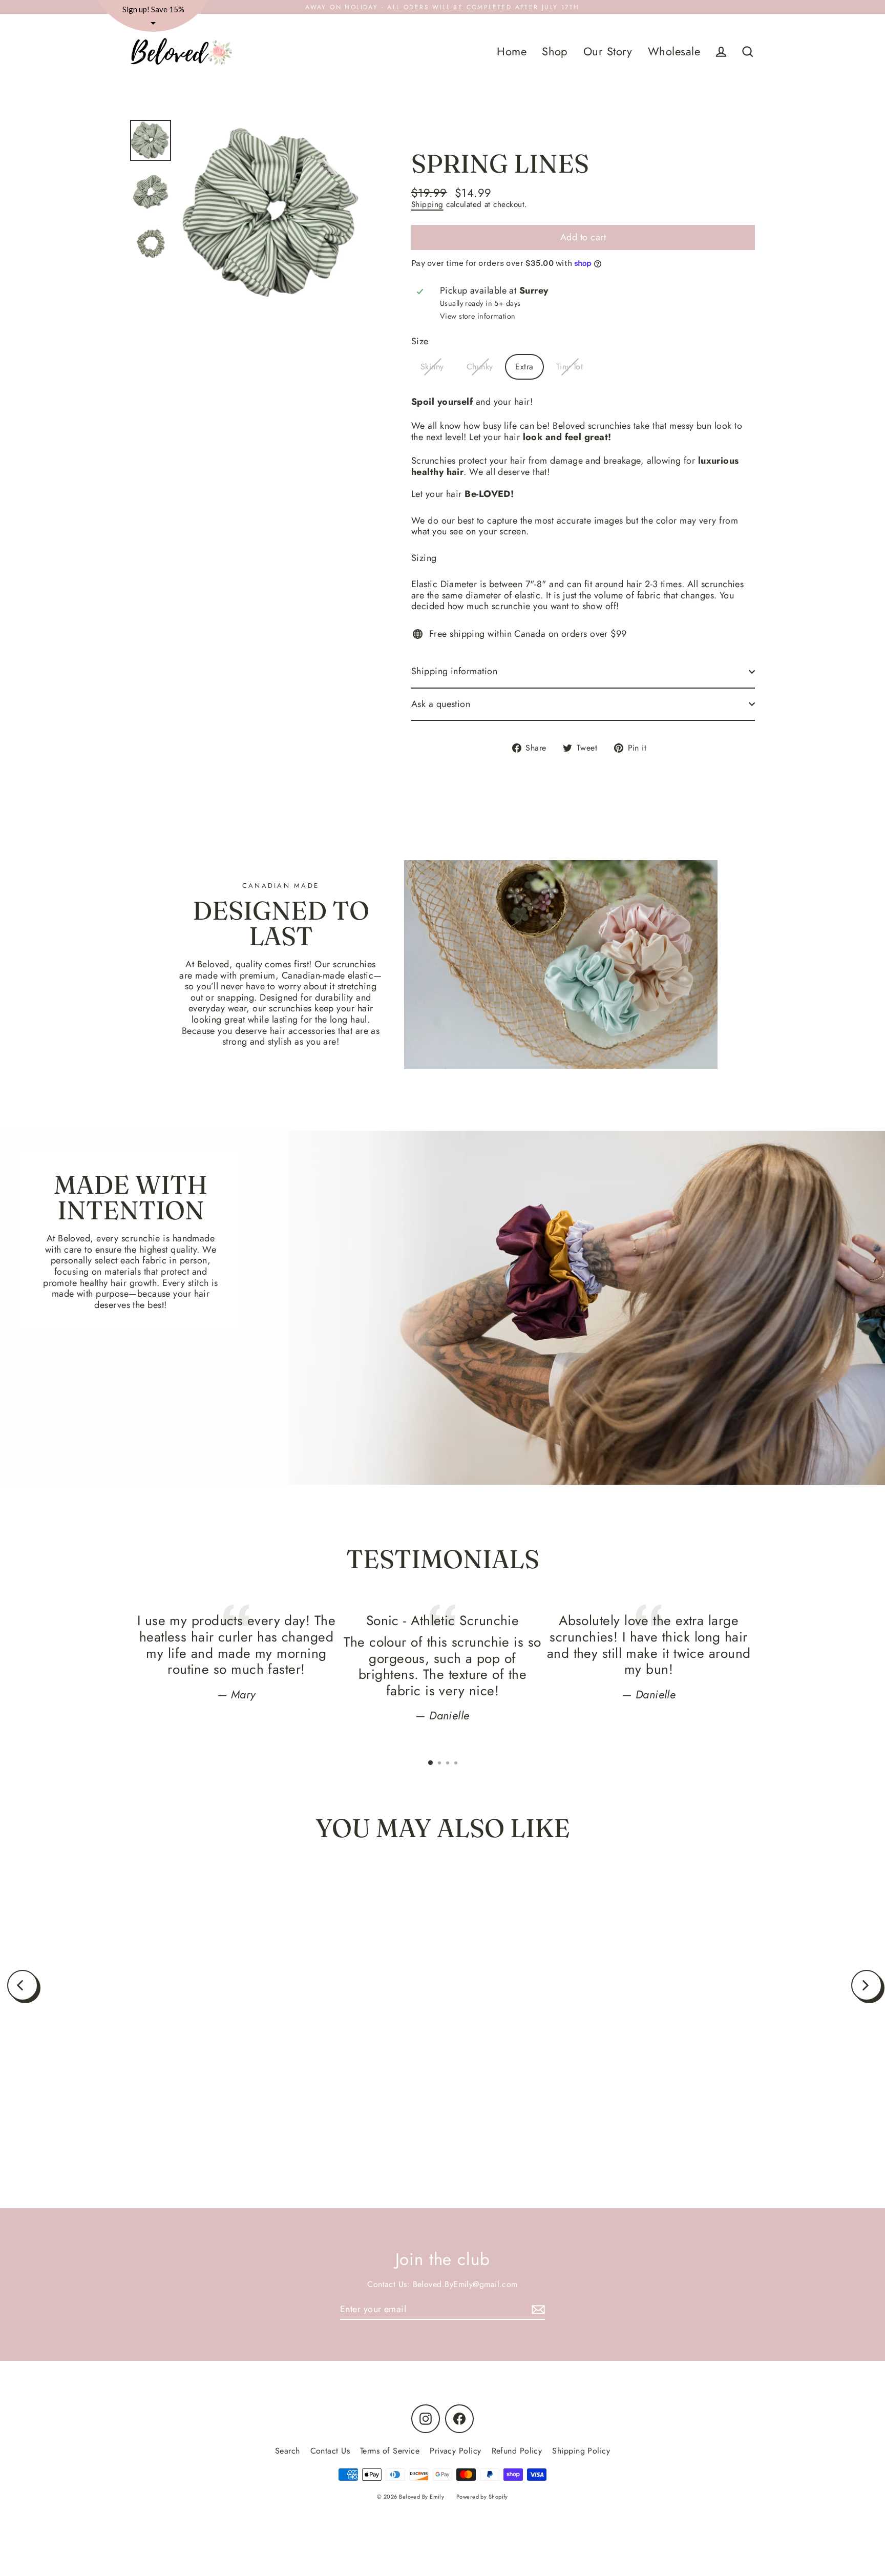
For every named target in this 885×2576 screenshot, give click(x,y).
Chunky (480, 367)
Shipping (427, 204)
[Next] (867, 1985)
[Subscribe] (537, 2310)
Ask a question (441, 704)
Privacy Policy (455, 2451)
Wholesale (674, 51)
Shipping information (454, 671)
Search (288, 2451)
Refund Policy (517, 2451)
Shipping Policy (581, 2451)
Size (420, 342)
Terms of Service (390, 2451)
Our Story (608, 51)
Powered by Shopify (482, 2497)
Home (512, 51)
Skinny (432, 367)
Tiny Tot (570, 367)
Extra (524, 367)
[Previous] (23, 1985)
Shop (555, 51)
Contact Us (330, 2451)
